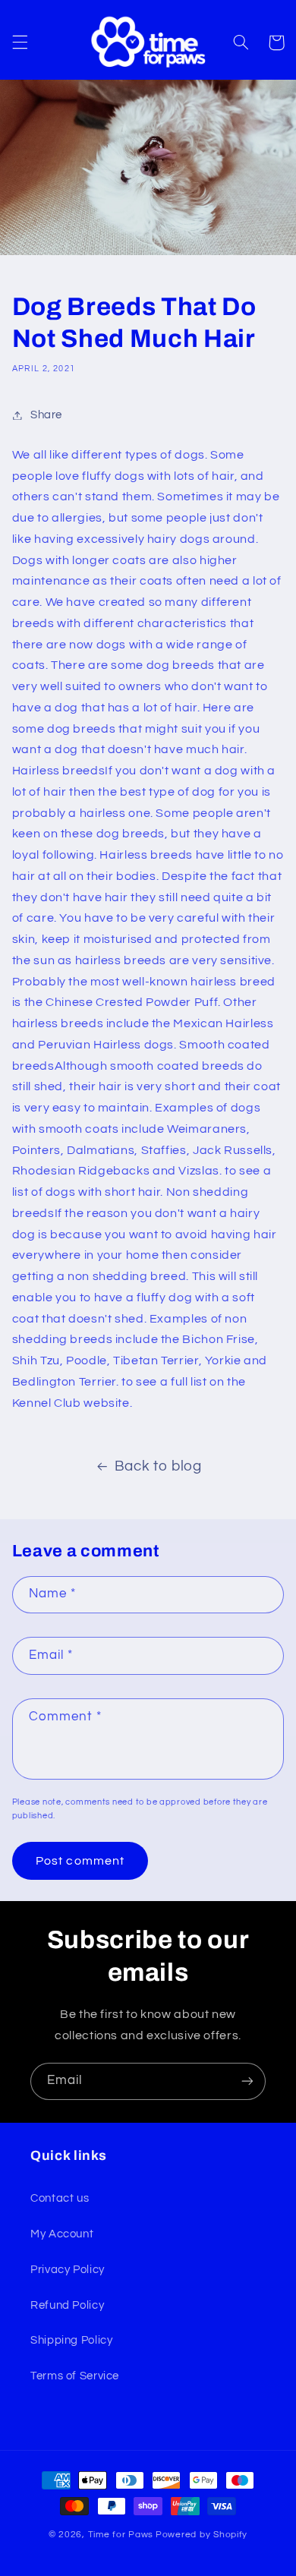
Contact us (60, 2198)
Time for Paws (121, 2535)
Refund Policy (67, 2305)
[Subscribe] (247, 2081)
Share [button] (46, 415)
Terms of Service (75, 2376)
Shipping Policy (71, 2340)
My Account (62, 2234)
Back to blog (158, 1466)
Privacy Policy (68, 2270)
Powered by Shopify (202, 2535)
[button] (20, 43)
